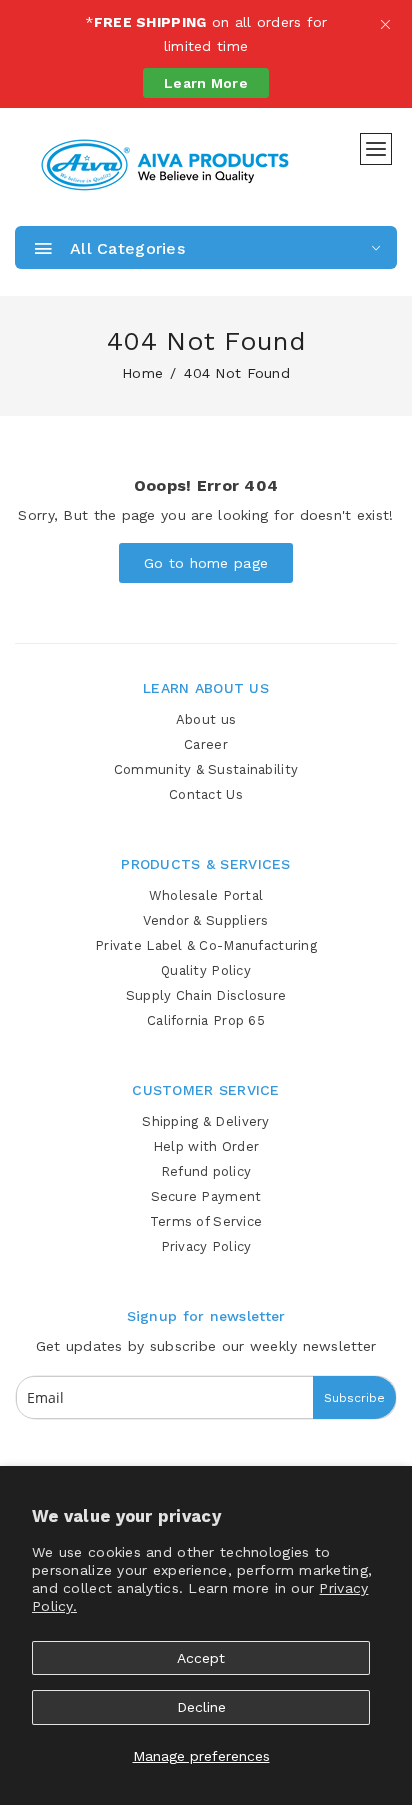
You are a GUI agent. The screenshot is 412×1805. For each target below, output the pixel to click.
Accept (201, 1658)
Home (142, 373)
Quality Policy (206, 970)
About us (206, 719)
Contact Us (206, 794)
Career (206, 744)
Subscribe (354, 1398)
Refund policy (206, 1171)
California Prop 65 (206, 1020)
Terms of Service (206, 1221)
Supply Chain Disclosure (206, 995)
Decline (201, 1707)
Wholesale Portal (206, 895)
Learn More (206, 83)
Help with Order (206, 1146)
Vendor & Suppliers (205, 920)
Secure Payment (206, 1196)
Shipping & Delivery (205, 1121)
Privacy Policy (206, 1246)
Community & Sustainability (206, 769)
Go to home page (206, 563)
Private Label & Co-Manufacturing (206, 945)
